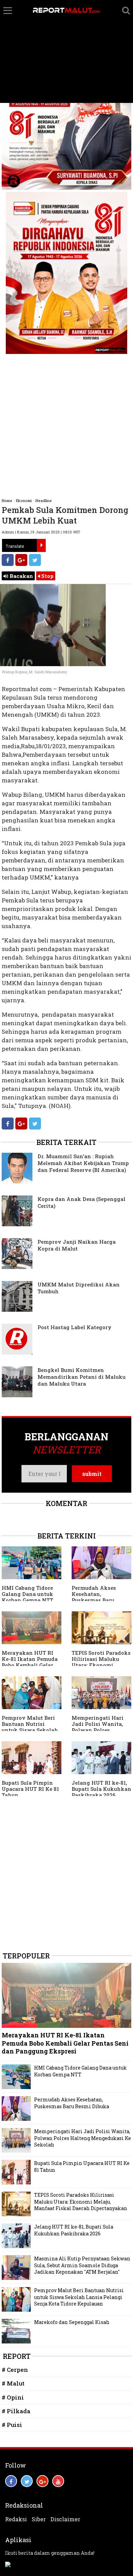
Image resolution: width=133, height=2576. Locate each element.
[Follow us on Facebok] (11, 2481)
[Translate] (41, 545)
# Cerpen (15, 2370)
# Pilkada (16, 2411)
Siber (39, 2519)
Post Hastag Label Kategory (75, 1327)
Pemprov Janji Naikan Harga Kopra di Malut (77, 1245)
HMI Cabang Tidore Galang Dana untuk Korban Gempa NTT (27, 1594)
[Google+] (21, 560)
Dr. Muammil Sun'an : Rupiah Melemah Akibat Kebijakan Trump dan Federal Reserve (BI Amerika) (83, 1163)
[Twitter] (35, 560)
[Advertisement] (66, 52)
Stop (47, 576)
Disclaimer (65, 2519)
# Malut (13, 2383)
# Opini (13, 2397)
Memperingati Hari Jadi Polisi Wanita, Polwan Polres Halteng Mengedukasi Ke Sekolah (101, 1730)
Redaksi (16, 2519)
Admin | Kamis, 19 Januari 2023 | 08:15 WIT (41, 532)
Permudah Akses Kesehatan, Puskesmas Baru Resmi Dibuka (94, 1597)
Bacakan (21, 576)
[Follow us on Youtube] (58, 2481)
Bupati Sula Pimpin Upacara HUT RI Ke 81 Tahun (30, 1789)
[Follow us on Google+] (42, 2481)
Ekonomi (24, 500)
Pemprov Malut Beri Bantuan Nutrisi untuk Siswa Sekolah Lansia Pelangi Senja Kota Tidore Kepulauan (79, 2297)
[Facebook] (8, 560)
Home (7, 500)
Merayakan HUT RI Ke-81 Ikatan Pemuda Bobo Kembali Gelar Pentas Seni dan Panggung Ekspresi (30, 1665)
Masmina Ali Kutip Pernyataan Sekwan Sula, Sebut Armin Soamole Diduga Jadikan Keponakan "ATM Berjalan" (82, 2265)
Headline (44, 500)
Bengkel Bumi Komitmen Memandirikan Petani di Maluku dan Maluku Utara (82, 1377)
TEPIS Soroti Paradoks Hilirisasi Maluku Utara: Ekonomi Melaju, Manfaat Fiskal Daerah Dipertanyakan (81, 2202)
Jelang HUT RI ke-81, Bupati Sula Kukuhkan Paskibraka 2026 (101, 1789)
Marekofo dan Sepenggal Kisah (72, 2322)
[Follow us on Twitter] (27, 2481)
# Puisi (12, 2425)
